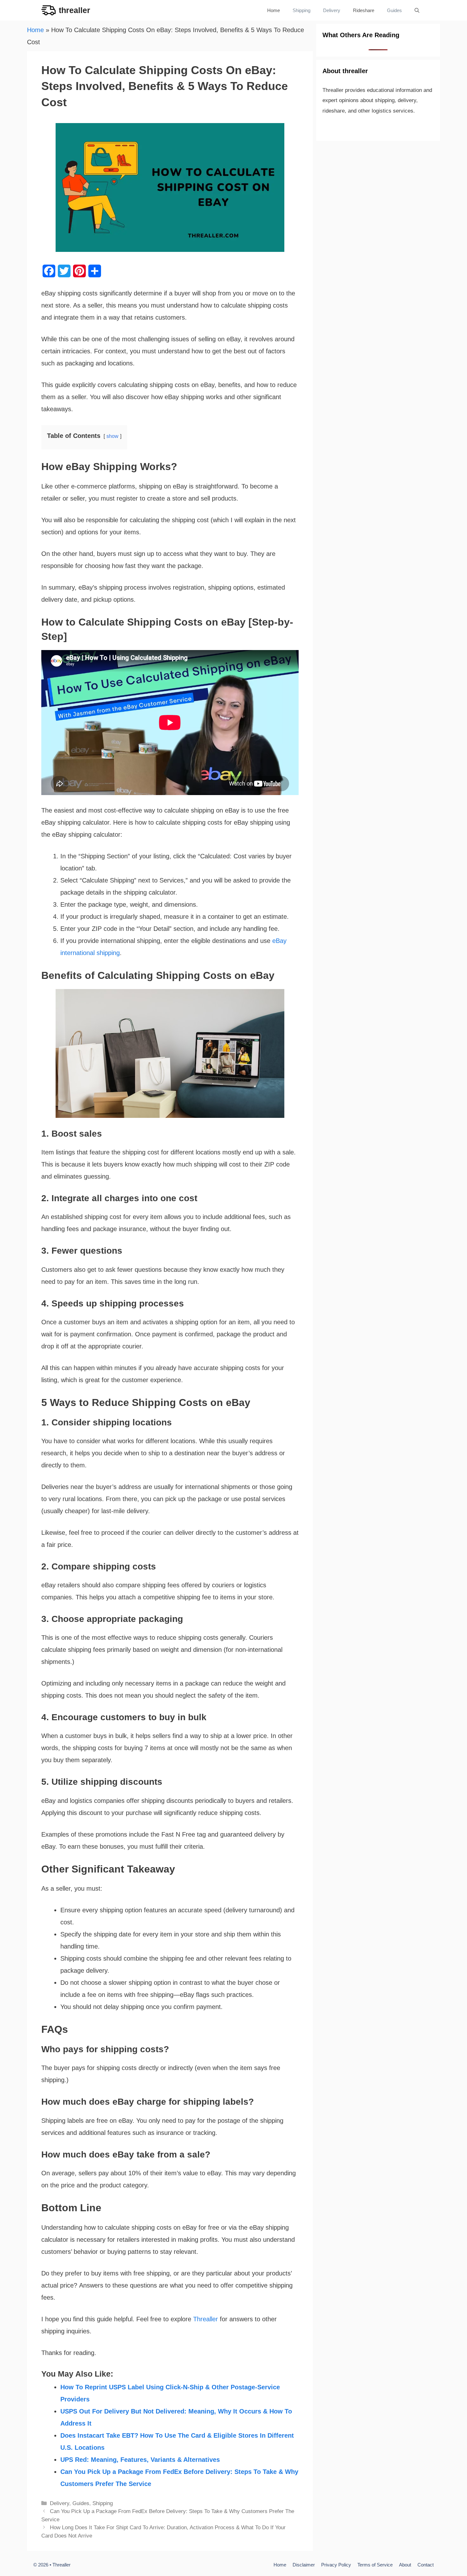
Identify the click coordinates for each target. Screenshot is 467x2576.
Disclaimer (304, 2565)
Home (274, 10)
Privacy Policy (336, 2565)
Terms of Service (375, 2565)
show (112, 436)
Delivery (332, 10)
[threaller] (48, 10)
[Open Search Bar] (417, 10)
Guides (394, 10)
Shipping (301, 10)
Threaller (206, 2319)
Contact (426, 2565)
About (405, 2565)
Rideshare (364, 10)
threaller (74, 10)
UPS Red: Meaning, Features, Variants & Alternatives (140, 2460)
